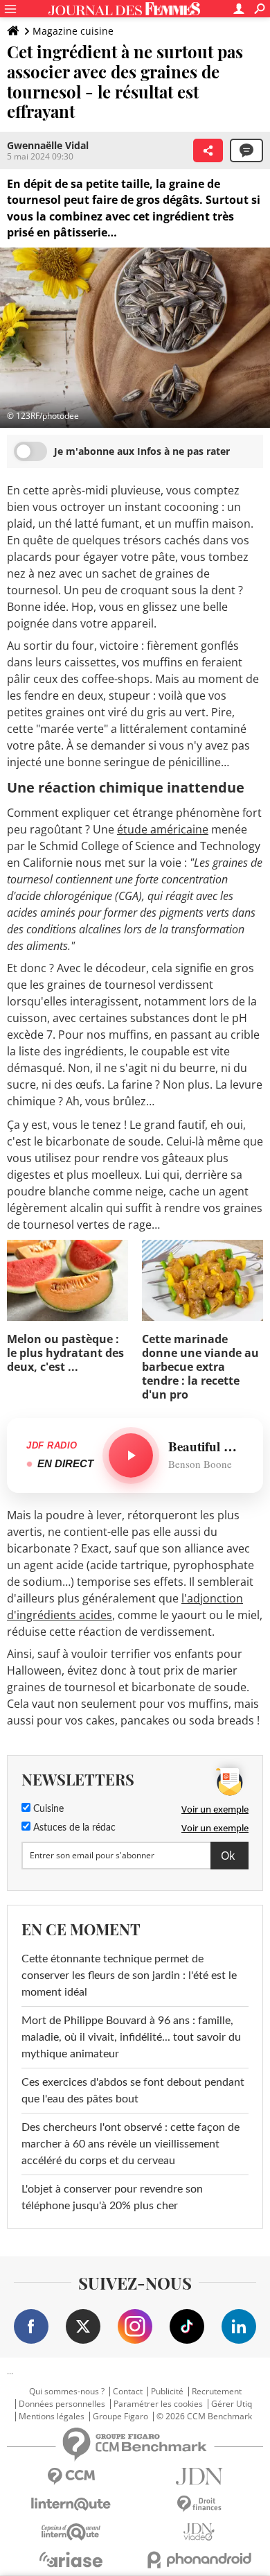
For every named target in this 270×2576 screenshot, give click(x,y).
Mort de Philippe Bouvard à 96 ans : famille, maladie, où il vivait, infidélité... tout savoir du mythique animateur (131, 2037)
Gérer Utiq (232, 2404)
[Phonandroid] (199, 2560)
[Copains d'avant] (71, 2532)
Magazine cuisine (73, 31)
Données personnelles (62, 2404)
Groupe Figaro (120, 2417)
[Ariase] (71, 2559)
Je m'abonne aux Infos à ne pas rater (142, 451)
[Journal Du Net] (199, 2476)
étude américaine (163, 829)
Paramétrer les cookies (158, 2404)
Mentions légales (52, 2417)
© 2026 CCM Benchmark (204, 2417)
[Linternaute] (71, 2504)
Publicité (167, 2392)
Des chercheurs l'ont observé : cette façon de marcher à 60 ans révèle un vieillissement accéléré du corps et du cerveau (130, 2144)
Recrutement (217, 2392)
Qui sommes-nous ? (67, 2392)
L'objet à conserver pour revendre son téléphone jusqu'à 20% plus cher (112, 2197)
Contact (128, 2392)
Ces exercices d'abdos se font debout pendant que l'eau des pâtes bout (133, 2091)
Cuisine (47, 1809)
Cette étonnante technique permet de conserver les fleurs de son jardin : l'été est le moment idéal (129, 1976)
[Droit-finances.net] (199, 2504)
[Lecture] (131, 1455)
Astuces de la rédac (73, 1828)
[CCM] (71, 2476)
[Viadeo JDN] (199, 2532)
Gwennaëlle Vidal (48, 145)
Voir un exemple (215, 1809)
